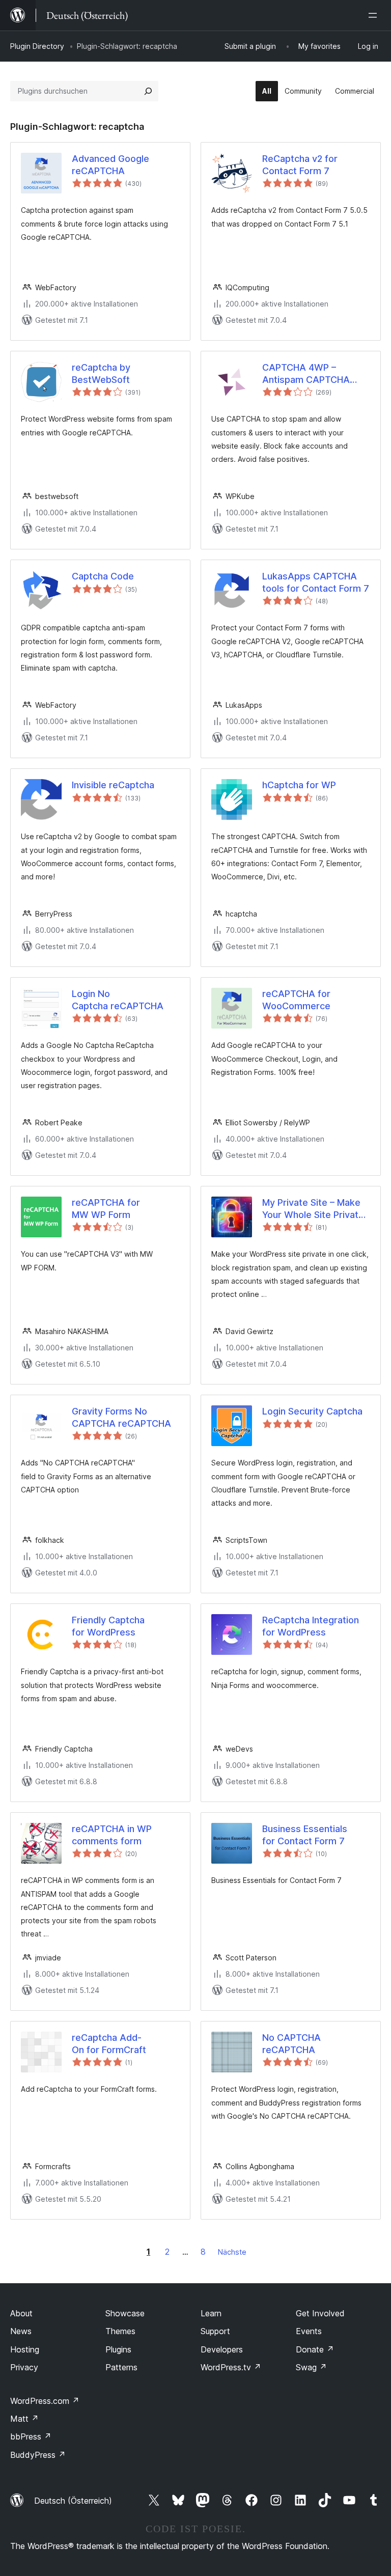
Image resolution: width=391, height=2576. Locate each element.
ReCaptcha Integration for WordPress (311, 1626)
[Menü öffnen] (375, 15)
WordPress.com (45, 2401)
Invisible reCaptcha (113, 785)
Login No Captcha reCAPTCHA (118, 1000)
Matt (24, 2419)
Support (215, 2331)
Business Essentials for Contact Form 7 (305, 1835)
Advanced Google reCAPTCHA (110, 164)
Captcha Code (103, 576)
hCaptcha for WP (299, 785)
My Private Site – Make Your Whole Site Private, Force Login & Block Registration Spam (314, 1209)
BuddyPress (38, 2455)
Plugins (118, 2349)
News (21, 2331)
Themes (120, 2331)
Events (309, 2331)
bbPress (31, 2436)
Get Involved (320, 2313)
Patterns (121, 2367)
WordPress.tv (231, 2367)
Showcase (125, 2313)
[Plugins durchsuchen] (148, 91)
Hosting (25, 2349)
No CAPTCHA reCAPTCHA (291, 2043)
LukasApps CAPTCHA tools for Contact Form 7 (316, 582)
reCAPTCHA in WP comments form (112, 1835)
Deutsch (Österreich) (73, 2501)
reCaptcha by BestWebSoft (101, 373)
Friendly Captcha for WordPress (108, 1626)
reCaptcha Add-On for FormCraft (109, 2043)
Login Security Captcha (312, 1411)
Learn (211, 2313)
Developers (222, 2349)
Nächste (232, 2252)
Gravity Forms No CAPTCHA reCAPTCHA (121, 1417)
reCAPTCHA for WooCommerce (296, 1000)
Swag (311, 2367)
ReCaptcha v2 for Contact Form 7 (300, 164)
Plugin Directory (37, 46)
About (21, 2313)
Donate (315, 2349)
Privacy (24, 2367)
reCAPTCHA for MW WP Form (106, 1208)
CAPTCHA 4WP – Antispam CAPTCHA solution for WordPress (312, 374)
